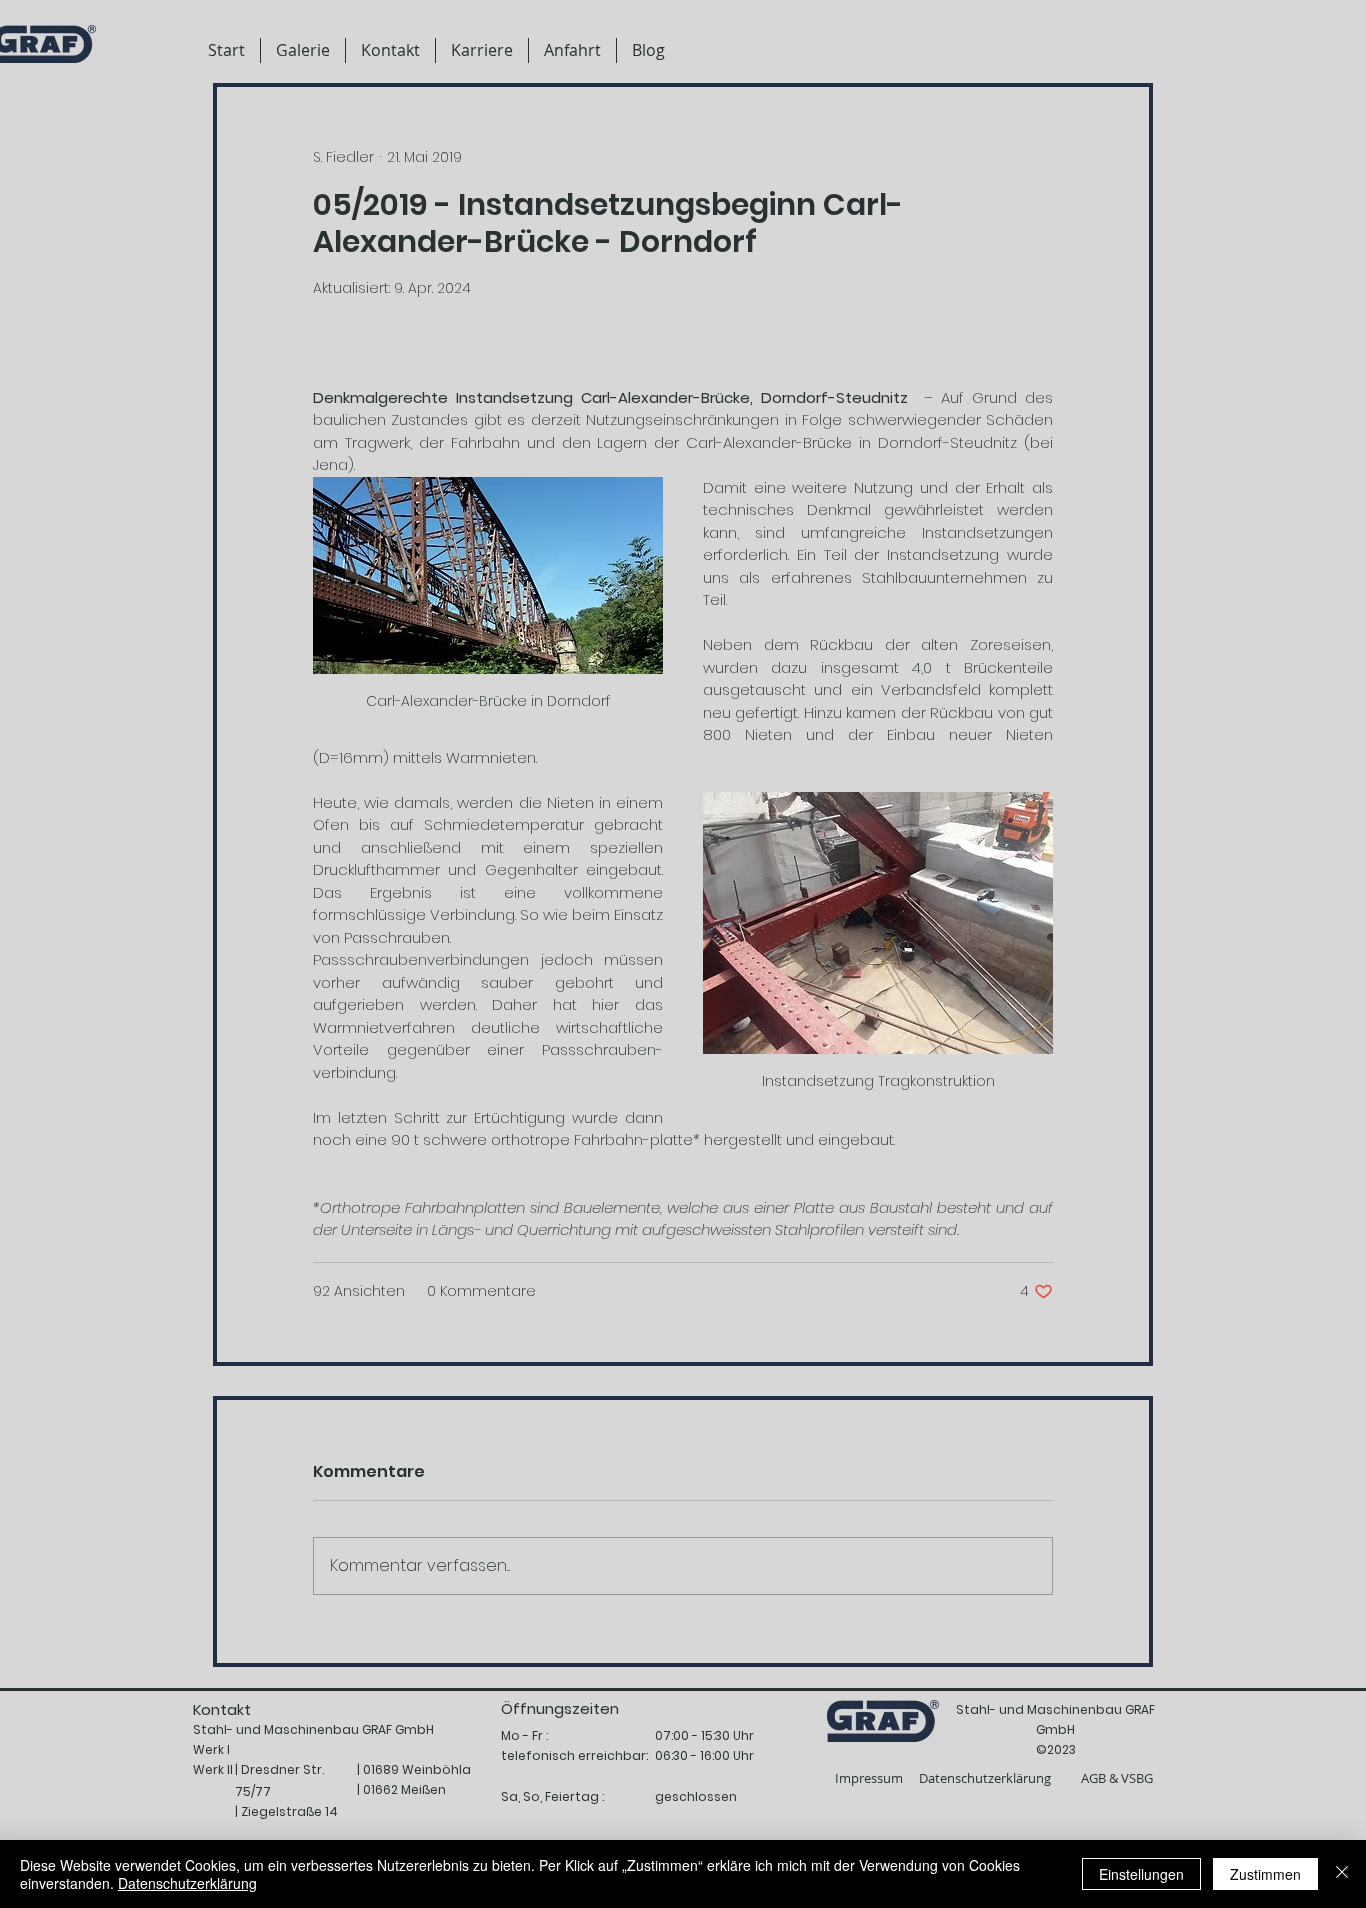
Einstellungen (1141, 1874)
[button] (482, 50)
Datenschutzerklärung (187, 1883)
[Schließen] (1342, 1874)
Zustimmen (1265, 1874)
